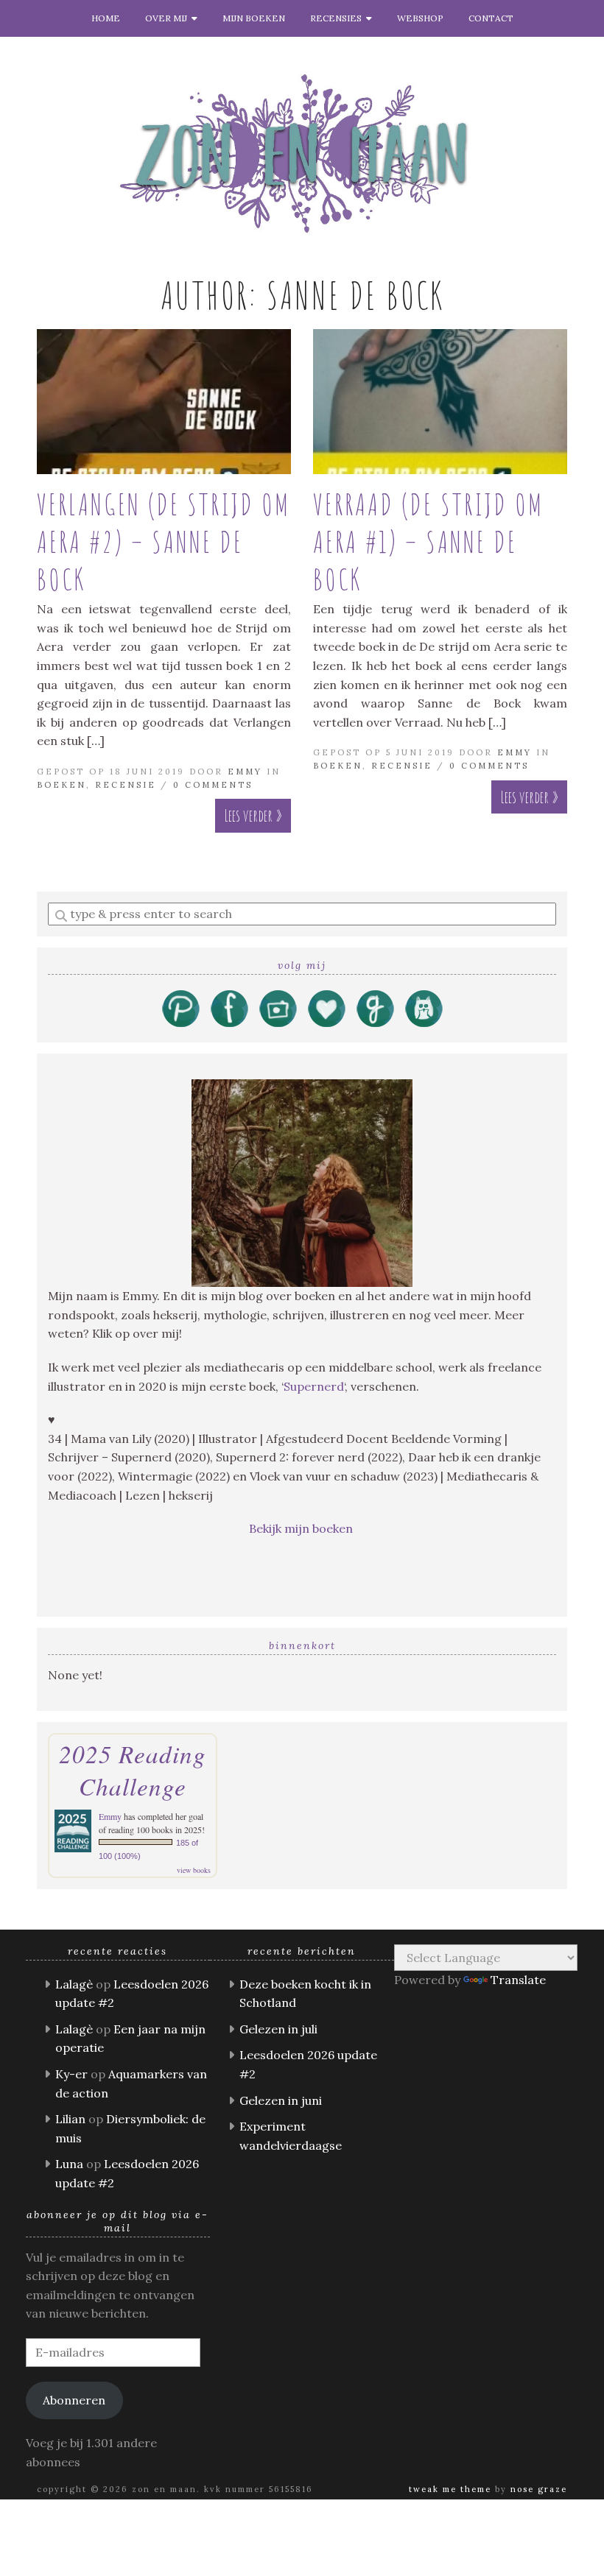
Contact (491, 18)
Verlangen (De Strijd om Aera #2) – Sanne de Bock (164, 541)
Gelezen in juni (281, 2100)
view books (194, 1870)
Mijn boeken (254, 18)
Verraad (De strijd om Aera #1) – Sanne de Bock (428, 541)
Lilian (70, 2119)
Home (106, 18)
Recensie (126, 785)
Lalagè (74, 1984)
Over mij (168, 18)
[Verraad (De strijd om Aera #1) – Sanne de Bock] (440, 402)
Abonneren (74, 2400)
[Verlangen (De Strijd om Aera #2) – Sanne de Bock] (164, 402)
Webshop (420, 18)
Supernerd (314, 1386)
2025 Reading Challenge (133, 1770)
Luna (69, 2164)
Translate (518, 1980)
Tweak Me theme (450, 2489)
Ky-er (71, 2074)
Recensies (338, 18)
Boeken (62, 785)
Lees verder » (253, 815)
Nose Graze (539, 2489)
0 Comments (213, 785)
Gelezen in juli (278, 2029)
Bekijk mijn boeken (302, 1528)
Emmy (245, 772)
